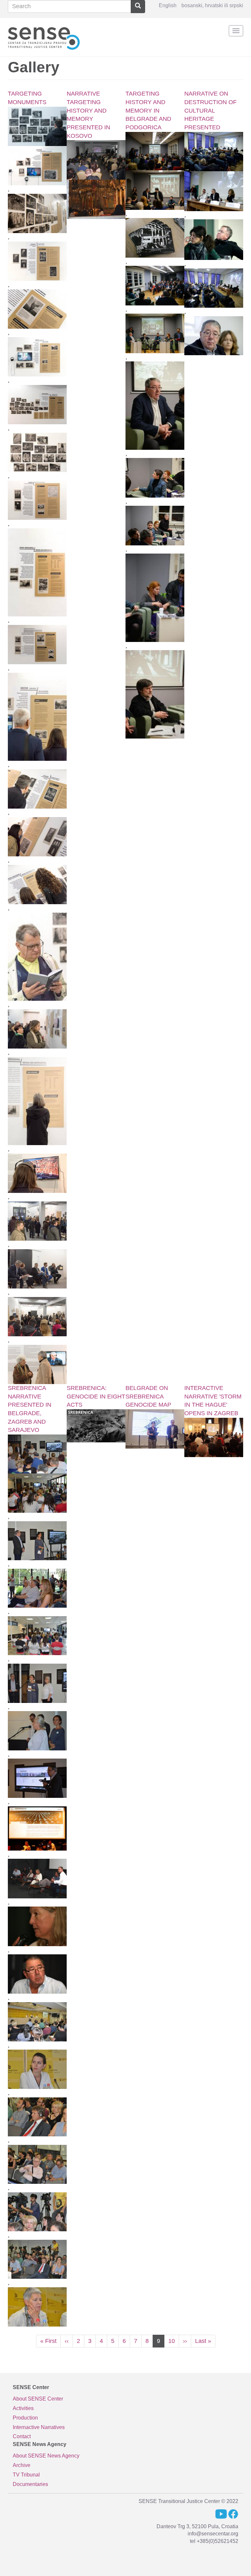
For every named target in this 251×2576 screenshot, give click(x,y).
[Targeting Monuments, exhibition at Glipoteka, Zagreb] (37, 166)
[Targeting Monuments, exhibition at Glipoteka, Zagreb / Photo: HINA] (37, 126)
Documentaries (30, 2484)
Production (25, 2418)
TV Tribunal (26, 2475)
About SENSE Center (38, 2399)
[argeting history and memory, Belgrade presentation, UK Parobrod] (155, 190)
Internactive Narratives (39, 2427)
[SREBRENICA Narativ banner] (96, 1426)
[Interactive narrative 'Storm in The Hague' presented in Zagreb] (214, 1437)
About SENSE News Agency (46, 2456)
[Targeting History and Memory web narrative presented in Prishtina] (96, 160)
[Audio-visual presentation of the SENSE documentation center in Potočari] (155, 1429)
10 (174, 2341)
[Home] (44, 37)
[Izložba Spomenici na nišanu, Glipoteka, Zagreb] (37, 1101)
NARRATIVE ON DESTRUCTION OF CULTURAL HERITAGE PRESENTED (210, 110)
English (168, 5)
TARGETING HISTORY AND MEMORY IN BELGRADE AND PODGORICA (148, 110)
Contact (22, 2436)
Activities (23, 2408)
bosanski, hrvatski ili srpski (212, 5)
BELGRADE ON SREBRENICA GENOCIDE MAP (148, 1396)
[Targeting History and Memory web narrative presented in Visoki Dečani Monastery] (96, 199)
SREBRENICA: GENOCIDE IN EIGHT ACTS (96, 1396)
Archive (22, 2465)
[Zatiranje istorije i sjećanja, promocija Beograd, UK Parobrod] (155, 151)
